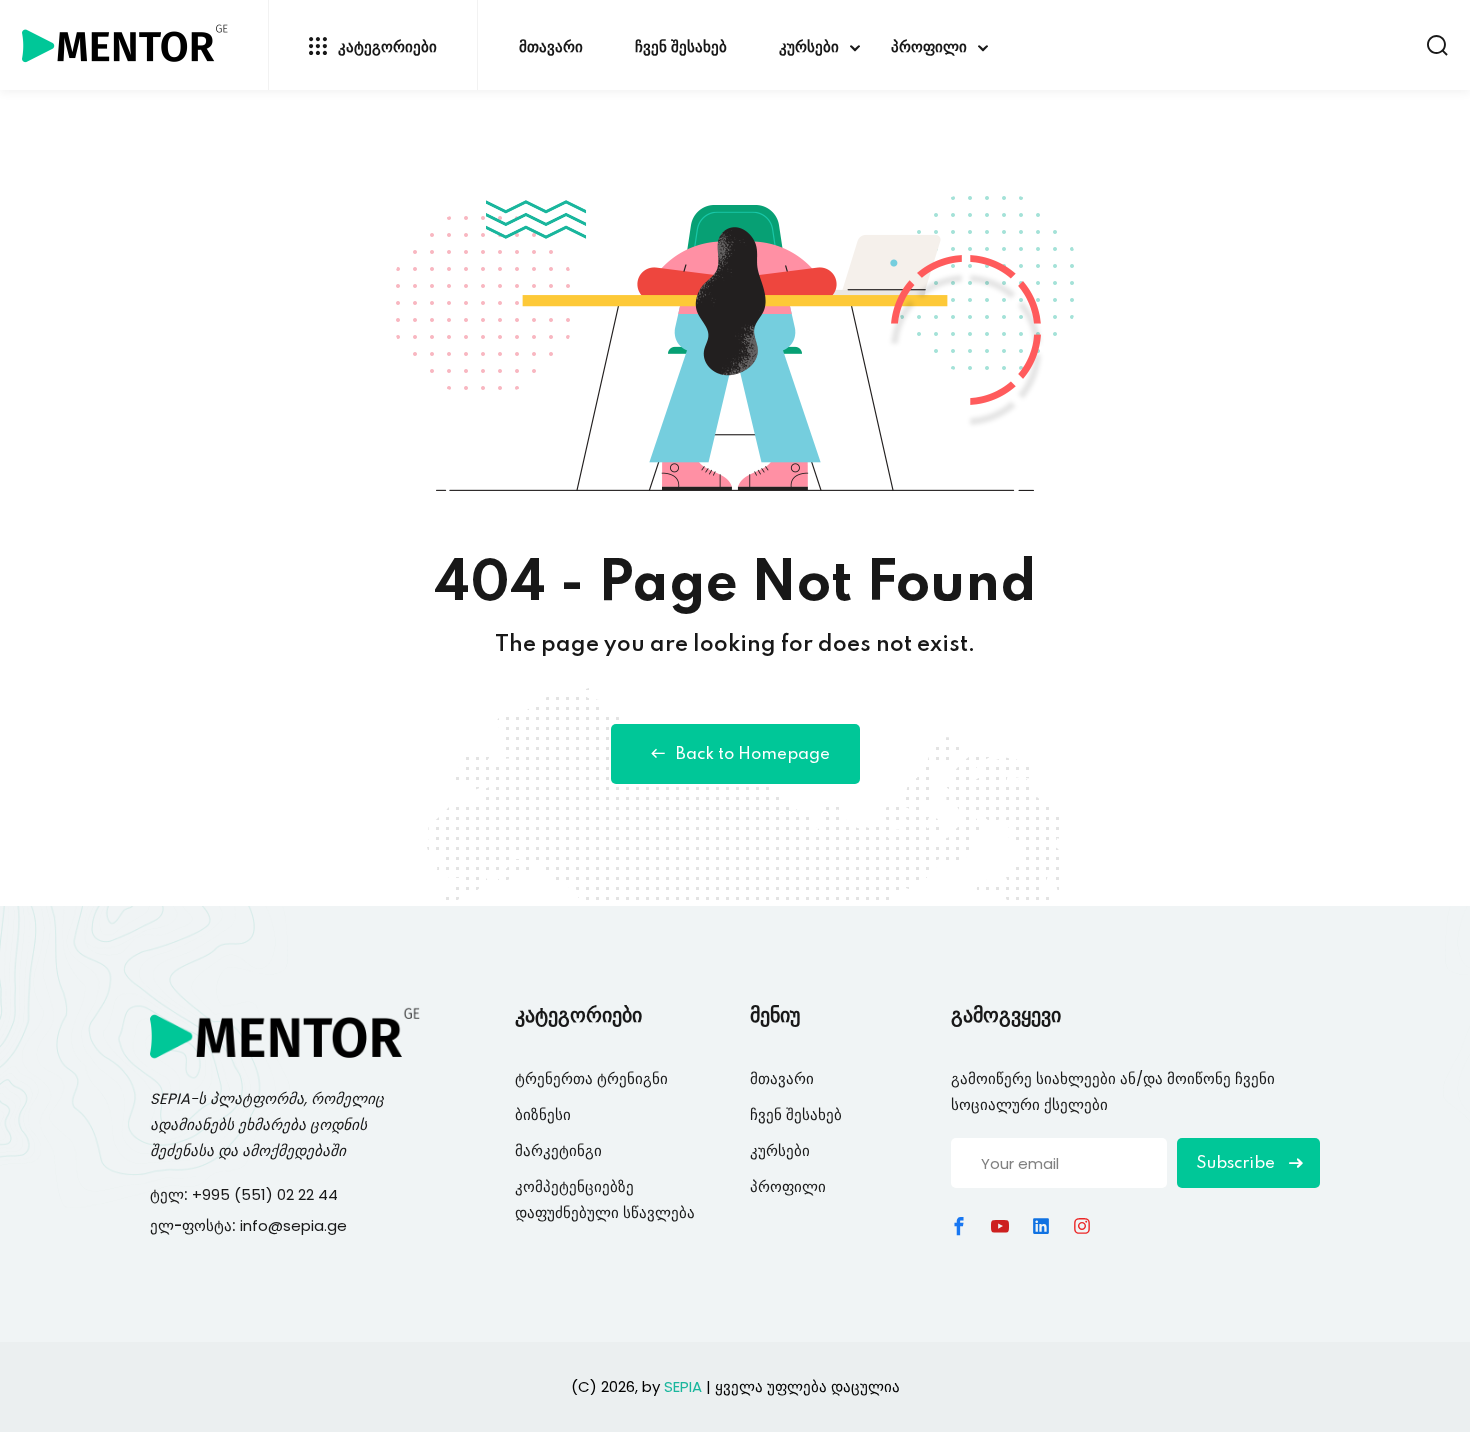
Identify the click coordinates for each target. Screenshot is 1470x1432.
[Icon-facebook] (959, 1226)
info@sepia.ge (293, 1225)
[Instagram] (1082, 1226)
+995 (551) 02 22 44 (267, 1194)
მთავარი (551, 47)
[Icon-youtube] (1000, 1226)
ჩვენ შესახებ (681, 47)
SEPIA (170, 1098)
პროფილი (929, 47)
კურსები (809, 47)
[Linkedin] (1041, 1226)
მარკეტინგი (558, 1150)
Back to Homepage (753, 754)
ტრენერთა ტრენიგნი (591, 1078)
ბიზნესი (543, 1114)
